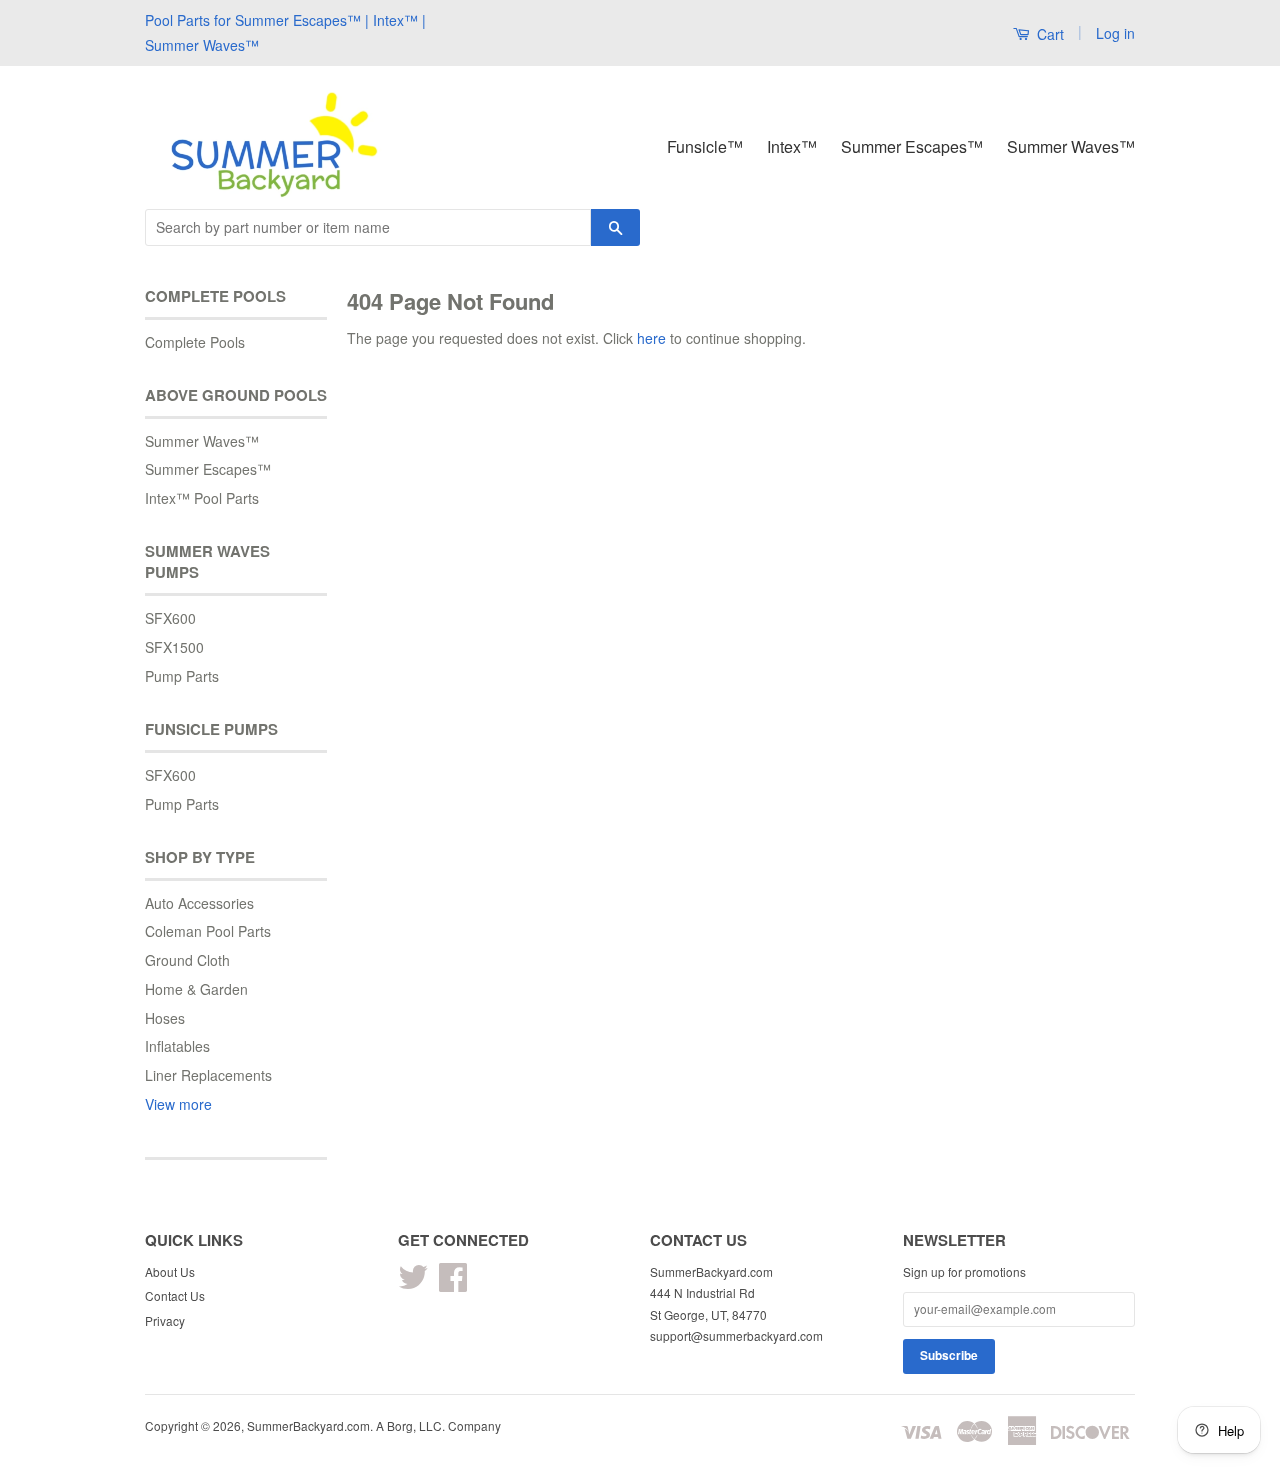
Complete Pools (195, 342)
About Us (170, 1271)
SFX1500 (174, 647)
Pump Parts (182, 676)
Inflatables (177, 1046)
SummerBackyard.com (308, 1425)
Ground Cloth (187, 960)
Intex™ (792, 146)
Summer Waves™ (1071, 146)
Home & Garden (196, 989)
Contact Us (175, 1295)
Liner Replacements (208, 1075)
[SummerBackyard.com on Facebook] (453, 1283)
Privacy (165, 1320)
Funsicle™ (705, 146)
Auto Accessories (199, 903)
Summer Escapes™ (912, 146)
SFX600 (170, 618)
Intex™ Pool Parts (202, 498)
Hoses (165, 1018)
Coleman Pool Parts (208, 931)
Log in (1115, 33)
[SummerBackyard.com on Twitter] (413, 1283)
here (651, 338)
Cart (1048, 34)
